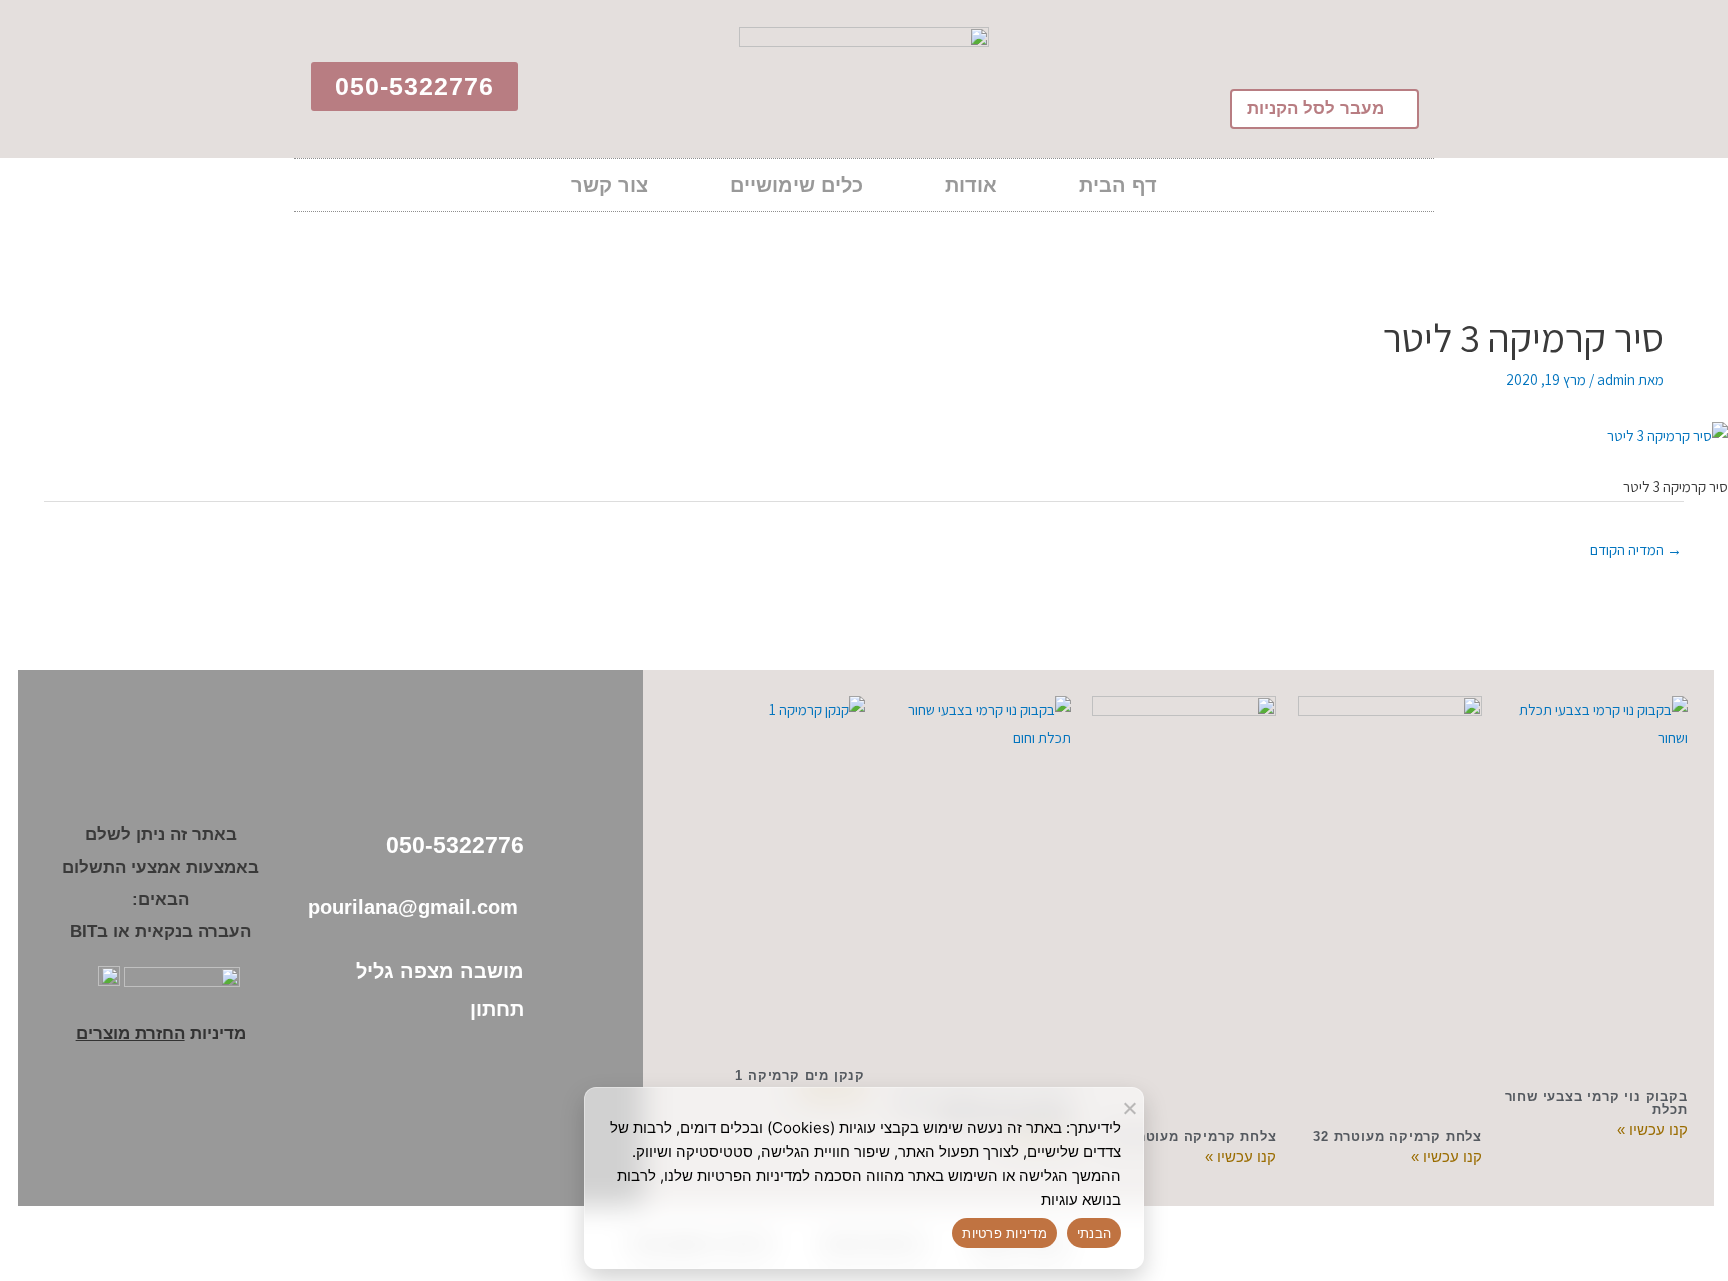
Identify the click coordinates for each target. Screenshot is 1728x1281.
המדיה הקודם (1636, 549)
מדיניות (161, 1033)
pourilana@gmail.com (416, 907)
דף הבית (1118, 185)
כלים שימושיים (796, 185)
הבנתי (1094, 1233)
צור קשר (609, 185)
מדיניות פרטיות (1004, 1233)
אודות (971, 185)
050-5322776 (455, 845)
